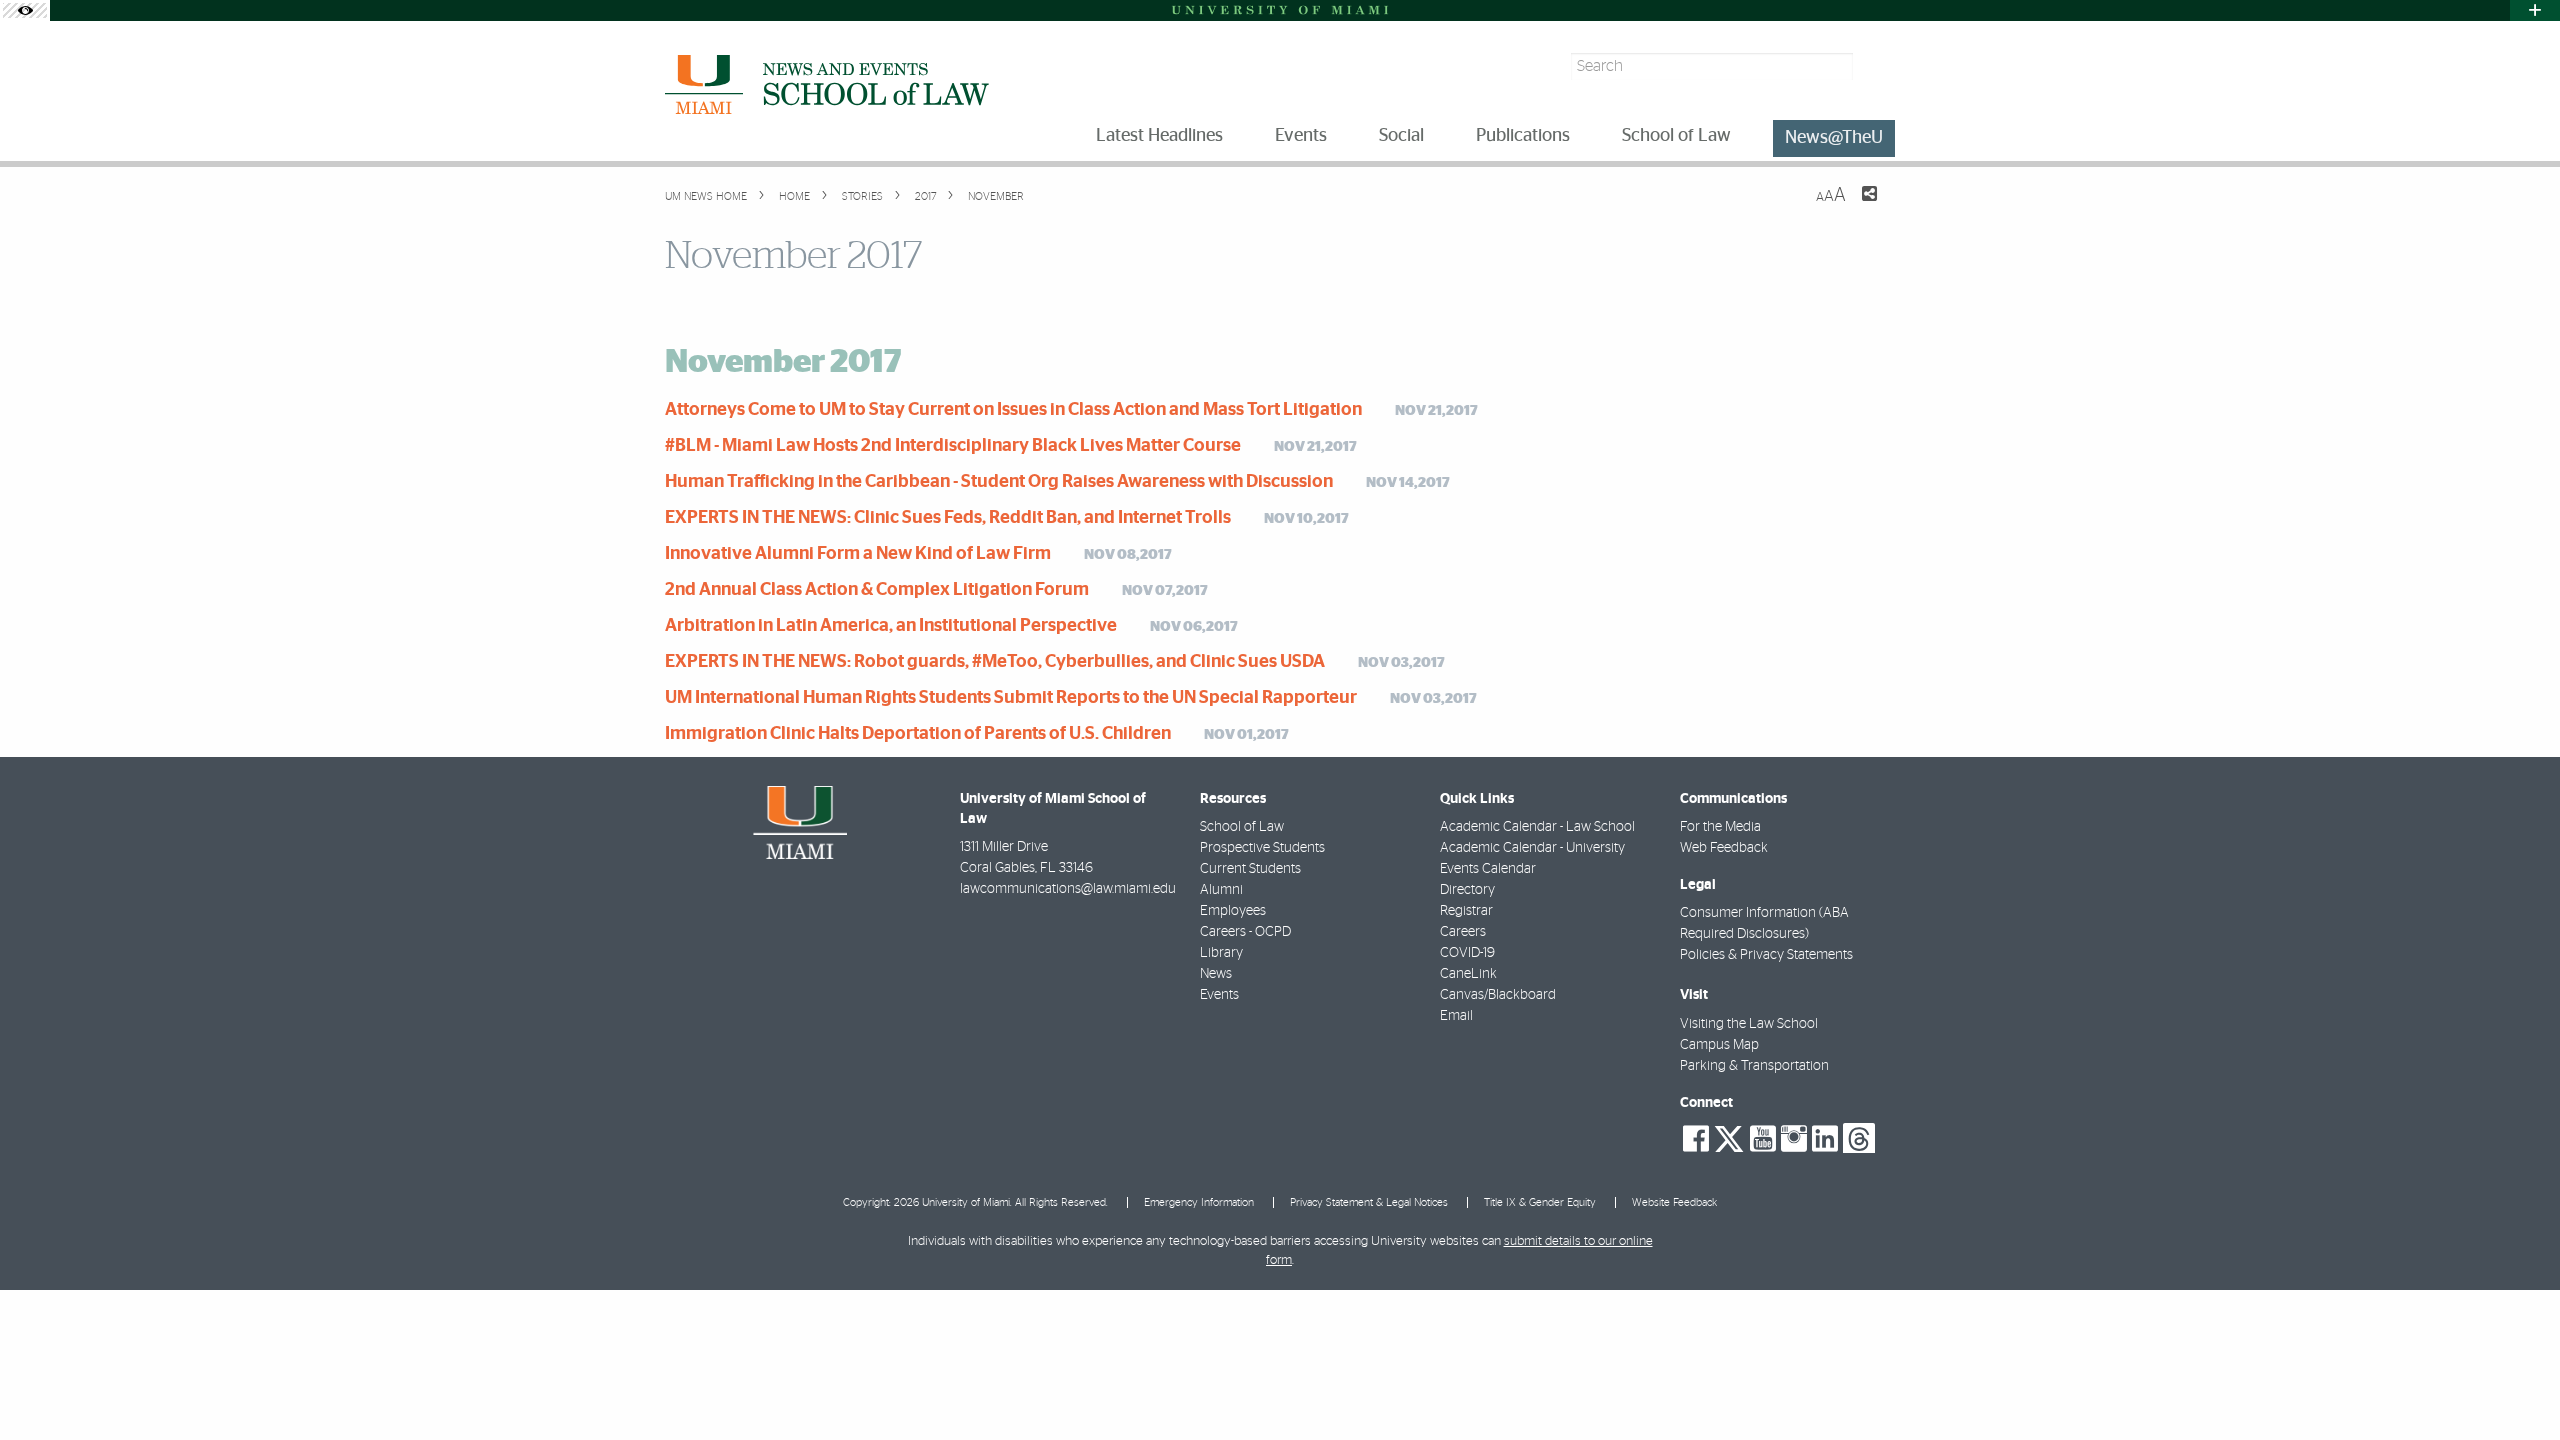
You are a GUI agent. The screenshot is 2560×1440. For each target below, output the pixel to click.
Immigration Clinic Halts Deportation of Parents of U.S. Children (918, 734)
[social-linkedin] (1825, 1139)
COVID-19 (1467, 953)
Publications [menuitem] (1523, 136)
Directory (1467, 890)
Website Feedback (1674, 1202)
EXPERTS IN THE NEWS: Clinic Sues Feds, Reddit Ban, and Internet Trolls (948, 518)
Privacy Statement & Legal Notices (1369, 1202)
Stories (861, 196)
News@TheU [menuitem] (1834, 138)
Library (1221, 953)
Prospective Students (1262, 848)
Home (793, 196)
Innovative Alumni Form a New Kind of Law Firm (858, 554)
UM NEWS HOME (706, 196)
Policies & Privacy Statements (1766, 955)
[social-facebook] (1696, 1139)
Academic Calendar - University (1532, 848)
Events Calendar (1488, 869)
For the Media (1720, 827)
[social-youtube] (1763, 1139)
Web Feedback (1724, 848)
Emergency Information (1199, 1202)
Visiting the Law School (1749, 1024)
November (994, 196)
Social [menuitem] (1401, 136)
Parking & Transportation (1754, 1066)
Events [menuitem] (1301, 136)
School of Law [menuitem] (1676, 136)
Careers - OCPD (1245, 932)
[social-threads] (1859, 1137)
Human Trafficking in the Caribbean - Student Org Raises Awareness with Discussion (999, 482)
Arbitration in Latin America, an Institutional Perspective (891, 626)
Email (1456, 1016)
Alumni (1221, 890)
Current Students (1250, 869)
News (1216, 974)
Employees (1233, 911)
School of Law (1242, 827)
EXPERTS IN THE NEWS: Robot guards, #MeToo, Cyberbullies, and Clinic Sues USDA (995, 662)
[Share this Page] (1857, 206)
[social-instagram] (1794, 1139)
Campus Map (1719, 1045)
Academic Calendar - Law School (1537, 827)
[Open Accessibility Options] (25, 10)
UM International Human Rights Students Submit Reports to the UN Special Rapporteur (1011, 698)
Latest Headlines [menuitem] (1159, 136)
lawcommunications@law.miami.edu (1068, 889)
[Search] (1876, 66)
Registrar (1466, 911)
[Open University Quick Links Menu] (2535, 10)
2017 (924, 196)
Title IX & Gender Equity (1540, 1202)
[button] (2517, 1385)
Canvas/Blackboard (1498, 995)
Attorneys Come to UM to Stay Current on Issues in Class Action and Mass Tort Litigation (1013, 410)
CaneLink (1468, 974)
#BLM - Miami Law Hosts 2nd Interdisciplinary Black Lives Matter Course (953, 446)
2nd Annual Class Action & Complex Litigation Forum (877, 590)
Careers (1463, 932)
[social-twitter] (1729, 1137)
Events (1219, 995)
